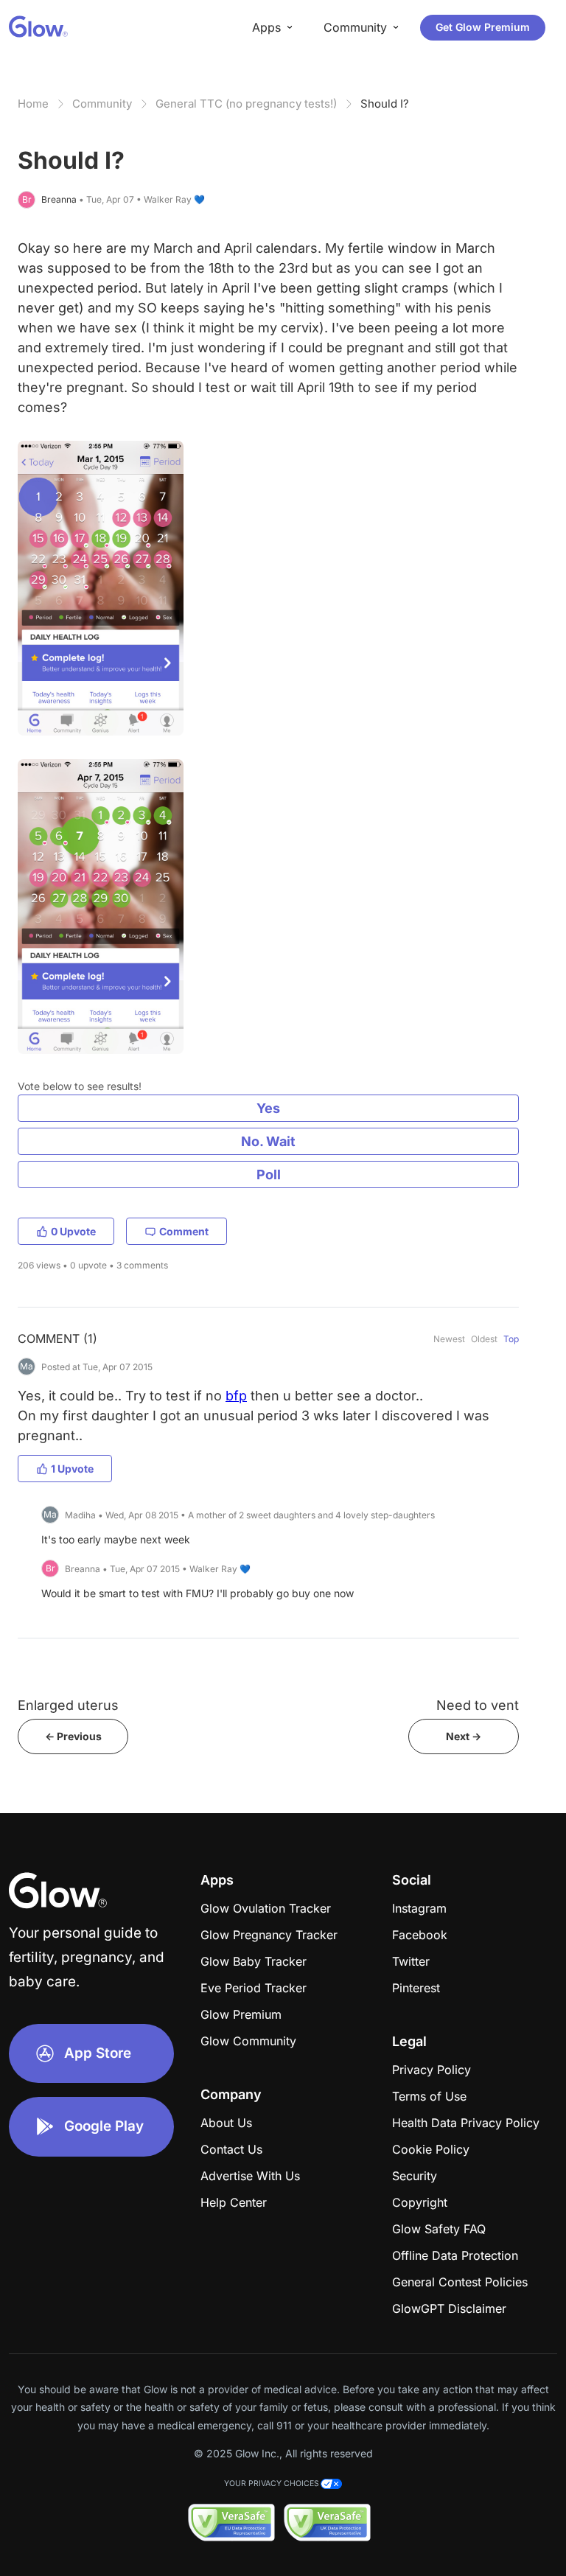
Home (33, 104)
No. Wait (268, 1141)
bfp (236, 1396)
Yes (268, 1108)
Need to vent (478, 1705)
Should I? (385, 104)
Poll (269, 1174)
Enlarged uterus (68, 1705)
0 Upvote (73, 1231)
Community (102, 104)
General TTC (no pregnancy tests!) (246, 104)
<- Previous (73, 1736)
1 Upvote (72, 1469)
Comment (184, 1231)
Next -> (464, 1736)
